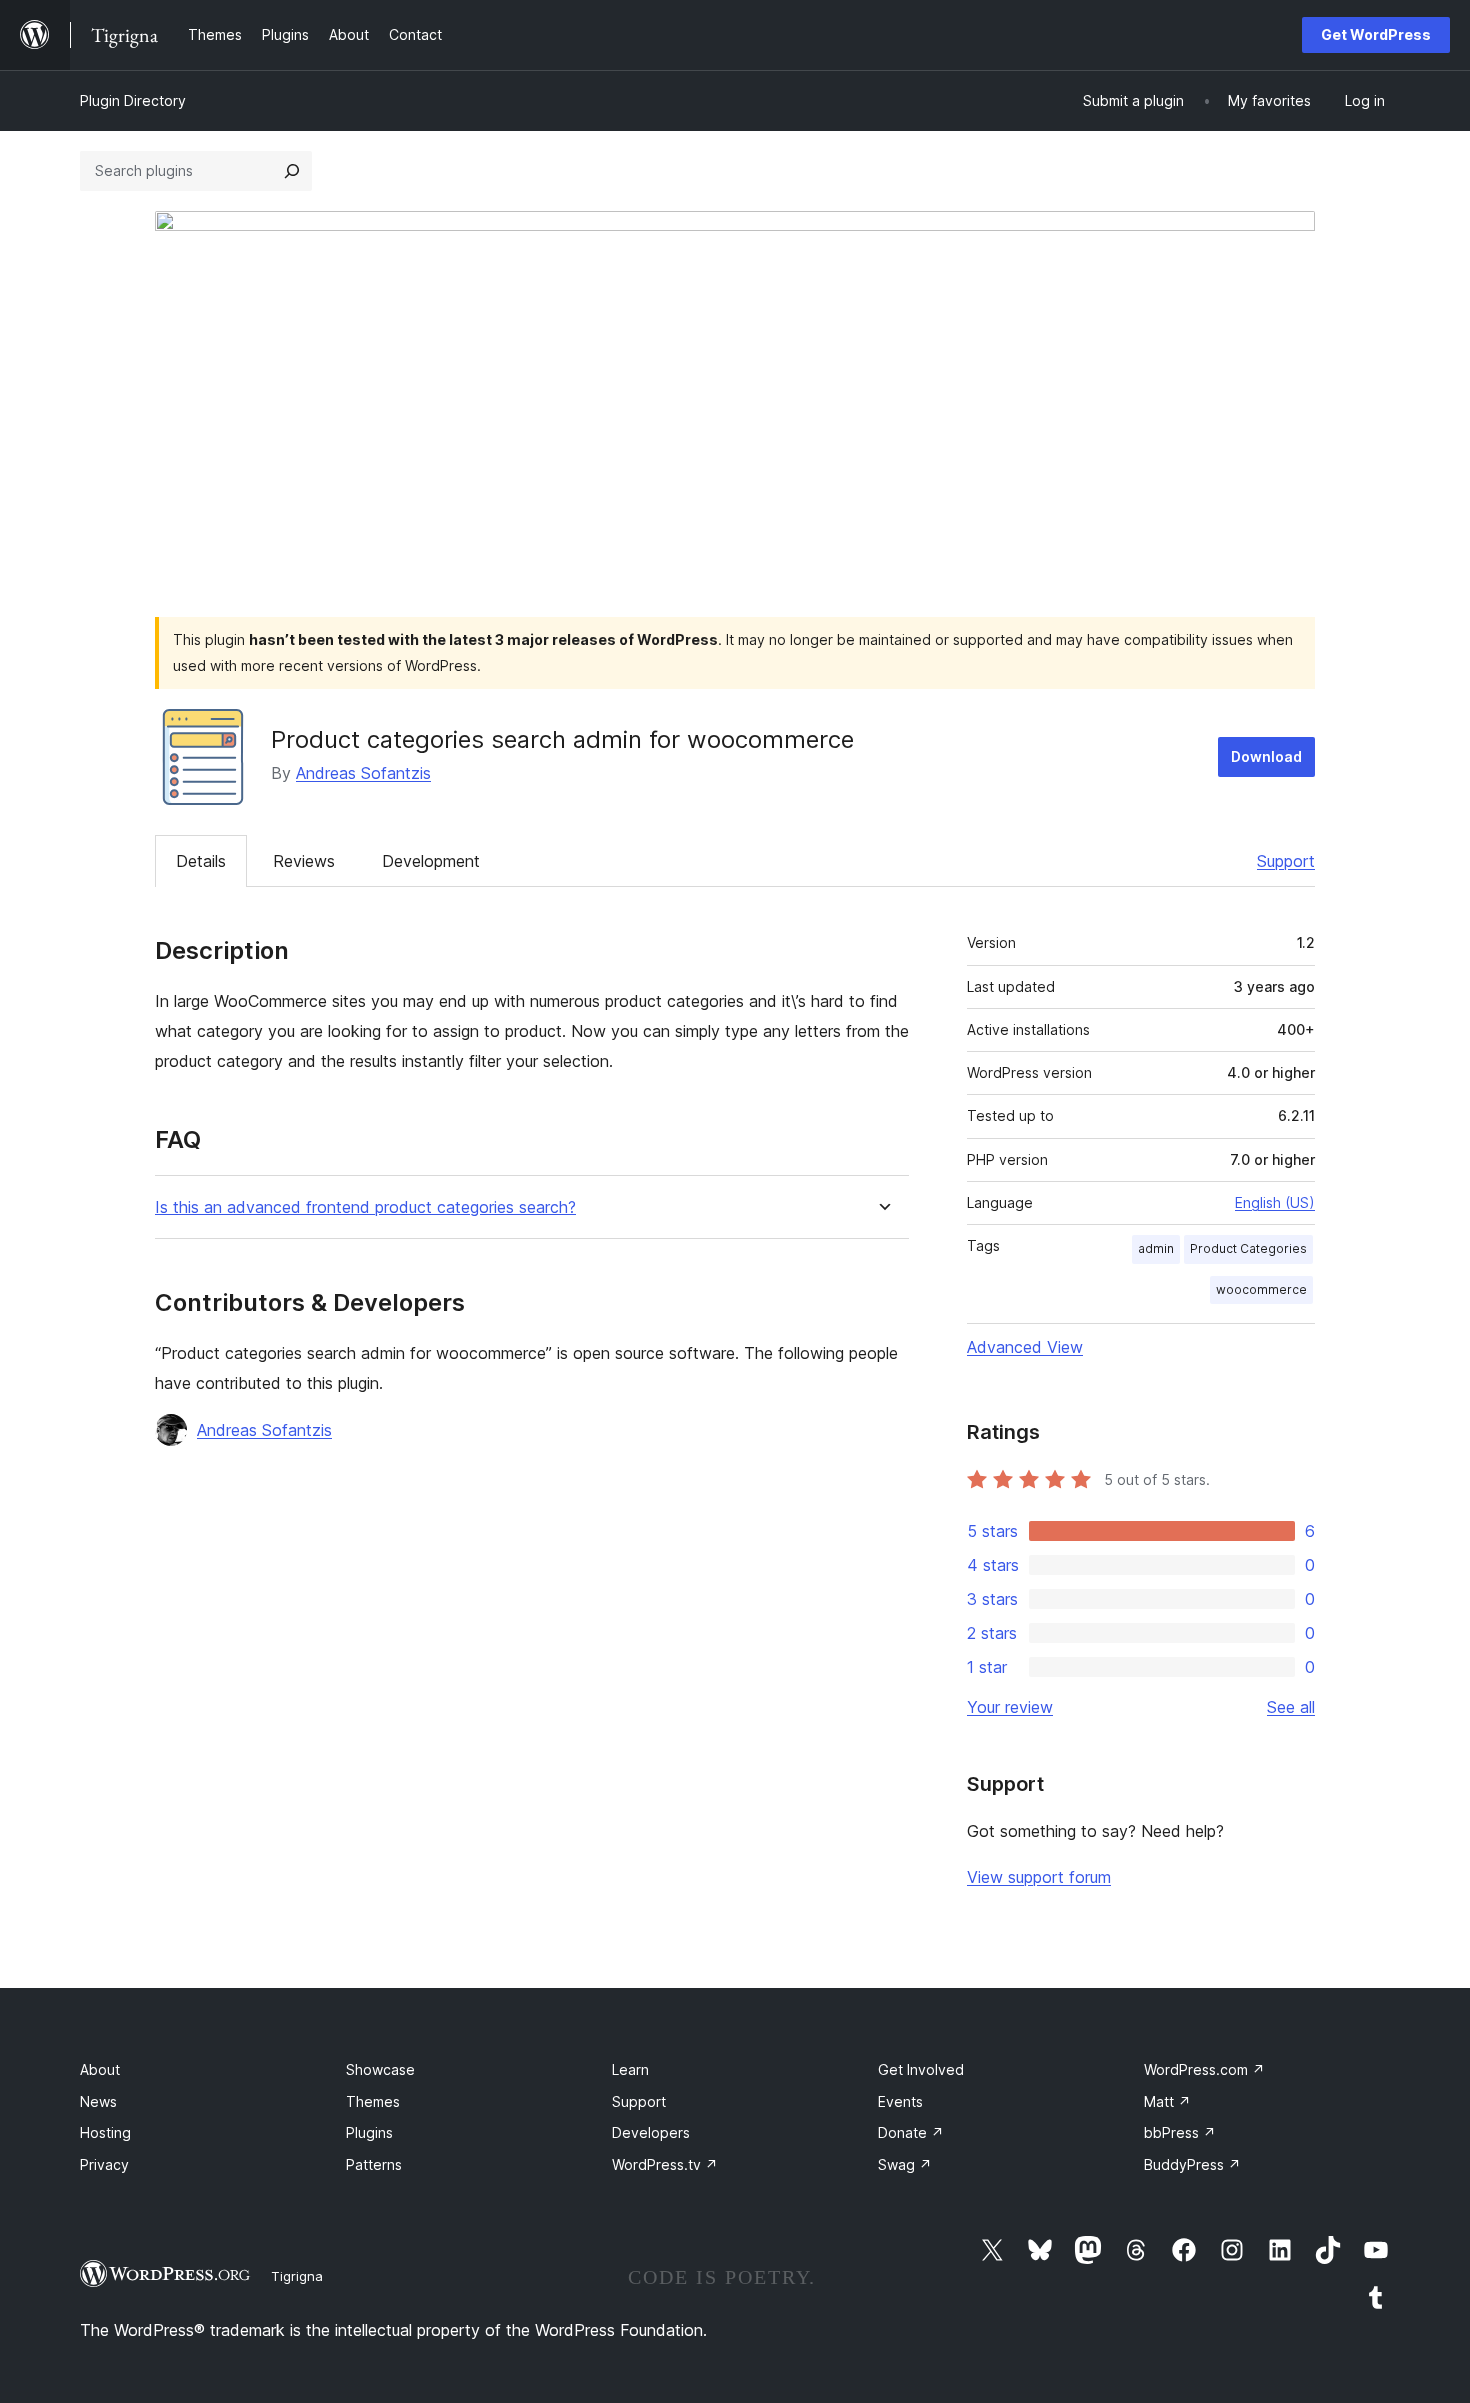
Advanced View (1025, 1347)
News (98, 2101)
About (100, 2069)
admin (1156, 1248)
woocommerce (1261, 1289)
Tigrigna (297, 2276)
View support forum (1039, 1877)
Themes (373, 2101)
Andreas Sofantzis (363, 773)
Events (900, 2101)
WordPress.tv (665, 2164)
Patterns (374, 2164)
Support (1286, 861)
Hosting (105, 2132)
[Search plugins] (292, 171)
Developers (651, 2132)
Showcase (380, 2069)
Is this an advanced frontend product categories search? (365, 1207)
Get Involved (921, 2069)
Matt (1167, 2101)
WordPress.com (1204, 2069)
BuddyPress (1192, 2164)
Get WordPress (1376, 34)
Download (1266, 756)
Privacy (104, 2164)
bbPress (1180, 2132)
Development (431, 861)
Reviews (304, 861)
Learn (630, 2069)
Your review (1010, 1707)
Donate (911, 2132)
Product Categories (1248, 1248)
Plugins (369, 2132)
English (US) (1275, 1202)
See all (1291, 1707)
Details (201, 861)
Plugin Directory (133, 100)
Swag (905, 2164)
